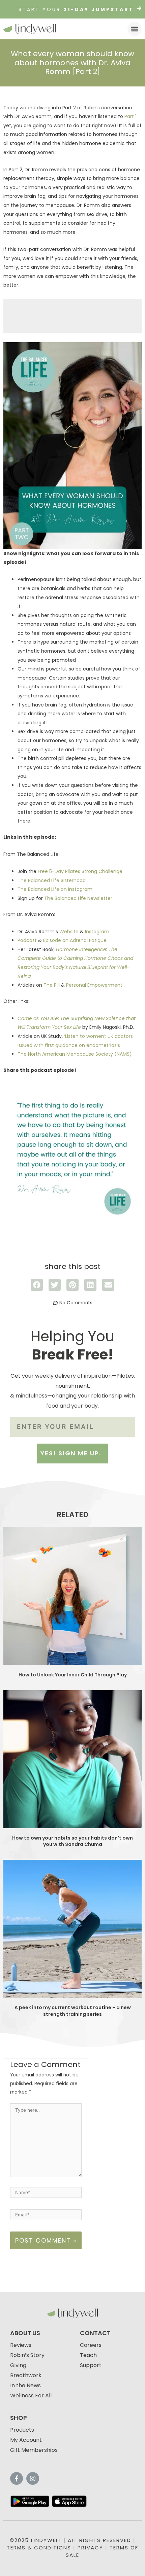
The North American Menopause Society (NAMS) (75, 1054)
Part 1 (130, 116)
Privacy (90, 2548)
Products (22, 2430)
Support (91, 2365)
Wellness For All (31, 2396)
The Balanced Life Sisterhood (52, 880)
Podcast (27, 940)
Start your (76, 9)
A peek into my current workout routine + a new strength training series (73, 2011)
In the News (25, 2385)
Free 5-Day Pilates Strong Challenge (80, 871)
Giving (18, 2365)
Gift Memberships (34, 2450)
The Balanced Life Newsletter (78, 898)
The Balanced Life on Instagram (55, 889)
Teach (88, 2355)
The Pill (52, 985)
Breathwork (26, 2375)
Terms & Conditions (39, 2548)
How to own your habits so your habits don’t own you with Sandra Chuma (72, 1841)
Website (69, 932)
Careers (91, 2345)
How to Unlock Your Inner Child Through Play (73, 1675)
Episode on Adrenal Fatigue (75, 940)
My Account (26, 2440)
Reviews (21, 2345)
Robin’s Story (27, 2355)
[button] (135, 29)
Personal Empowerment (94, 985)
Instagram (97, 932)
